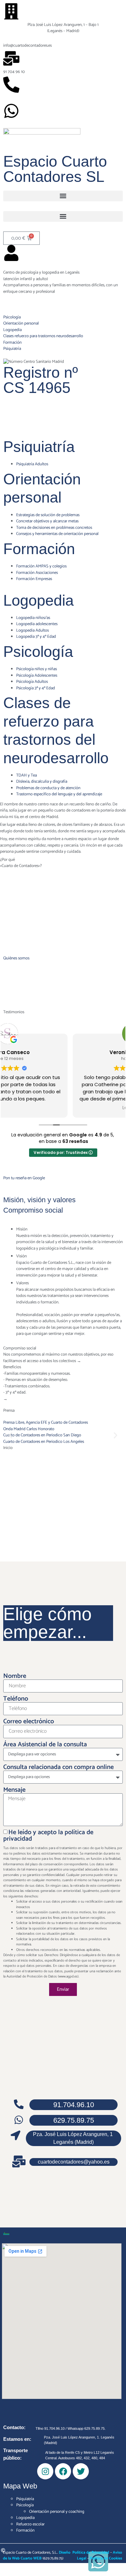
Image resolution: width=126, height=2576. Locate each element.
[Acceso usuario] (11, 253)
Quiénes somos (16, 958)
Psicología (38, 652)
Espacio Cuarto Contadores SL (55, 169)
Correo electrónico (29, 1722)
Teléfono (16, 1699)
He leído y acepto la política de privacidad (48, 1836)
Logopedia (38, 600)
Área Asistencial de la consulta (45, 1745)
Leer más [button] (63, 1108)
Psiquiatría (39, 447)
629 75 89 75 (14, 98)
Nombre (15, 1676)
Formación (39, 549)
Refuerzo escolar (30, 2524)
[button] (63, 196)
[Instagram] (45, 2471)
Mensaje (14, 1790)
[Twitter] (81, 2471)
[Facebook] (63, 2471)
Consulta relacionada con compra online (58, 1767)
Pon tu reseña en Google (24, 1178)
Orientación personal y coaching (57, 2512)
